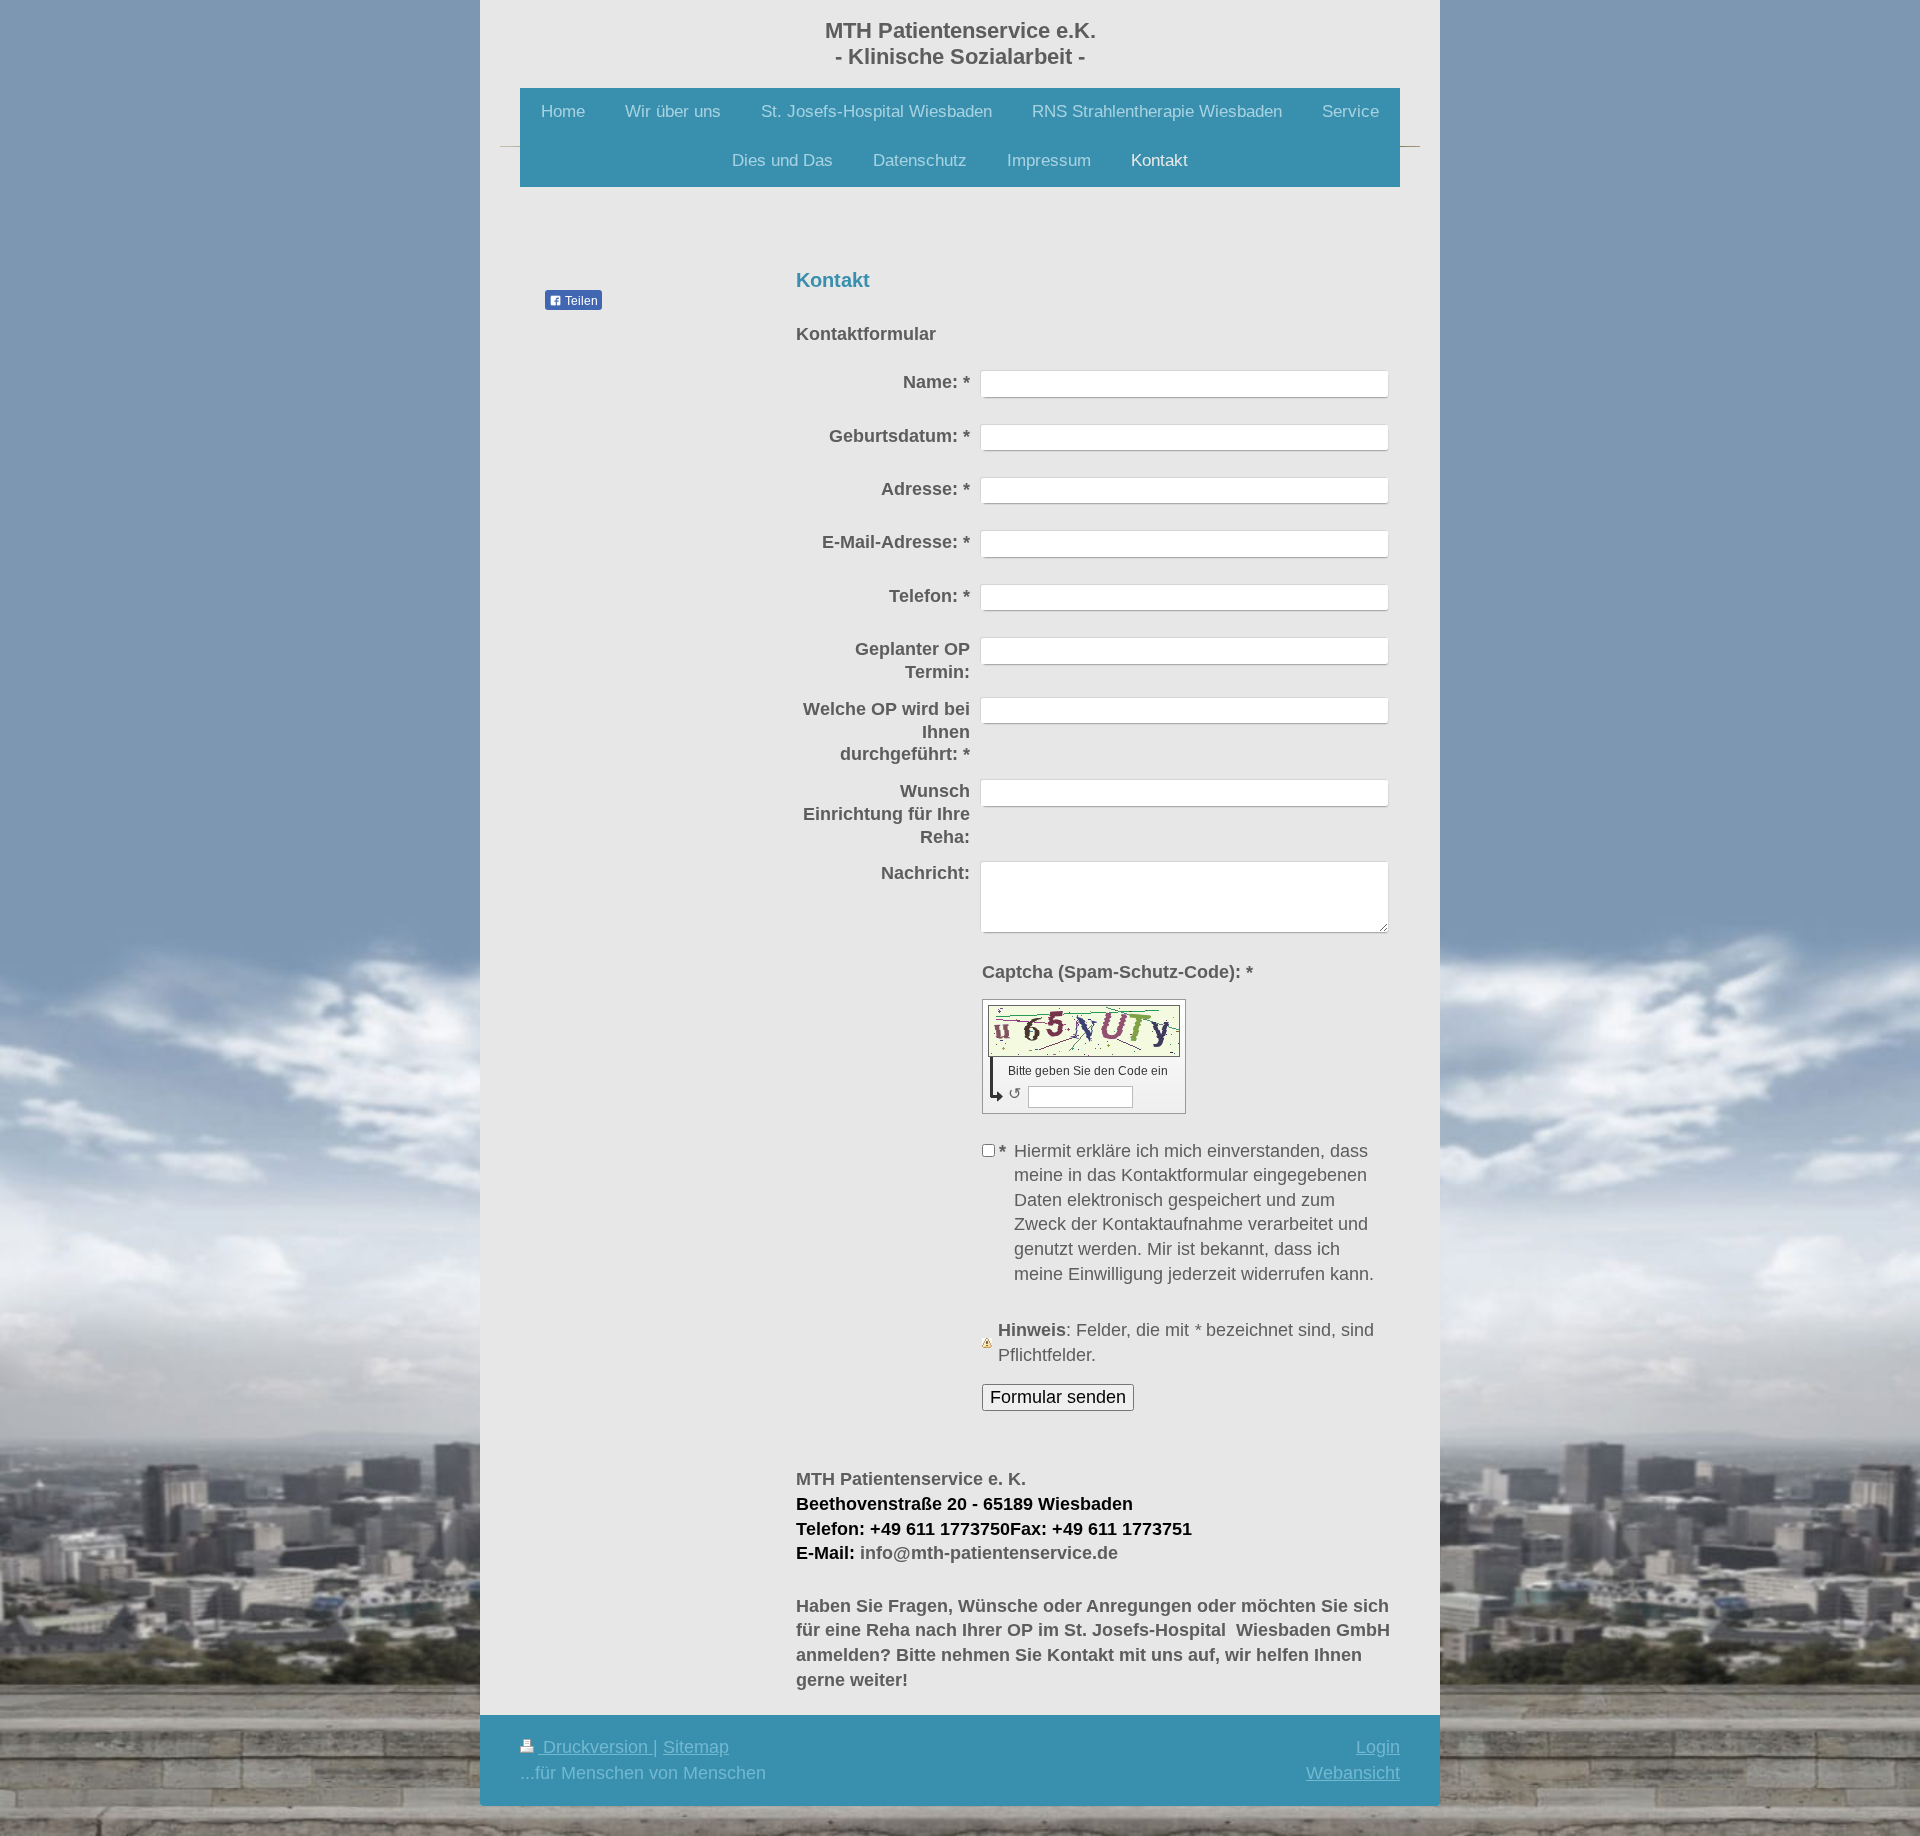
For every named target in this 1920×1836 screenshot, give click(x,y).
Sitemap (696, 1747)
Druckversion (595, 1747)
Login (1378, 1747)
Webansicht (1353, 1773)
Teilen (580, 301)
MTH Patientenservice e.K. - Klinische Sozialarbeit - (960, 43)
